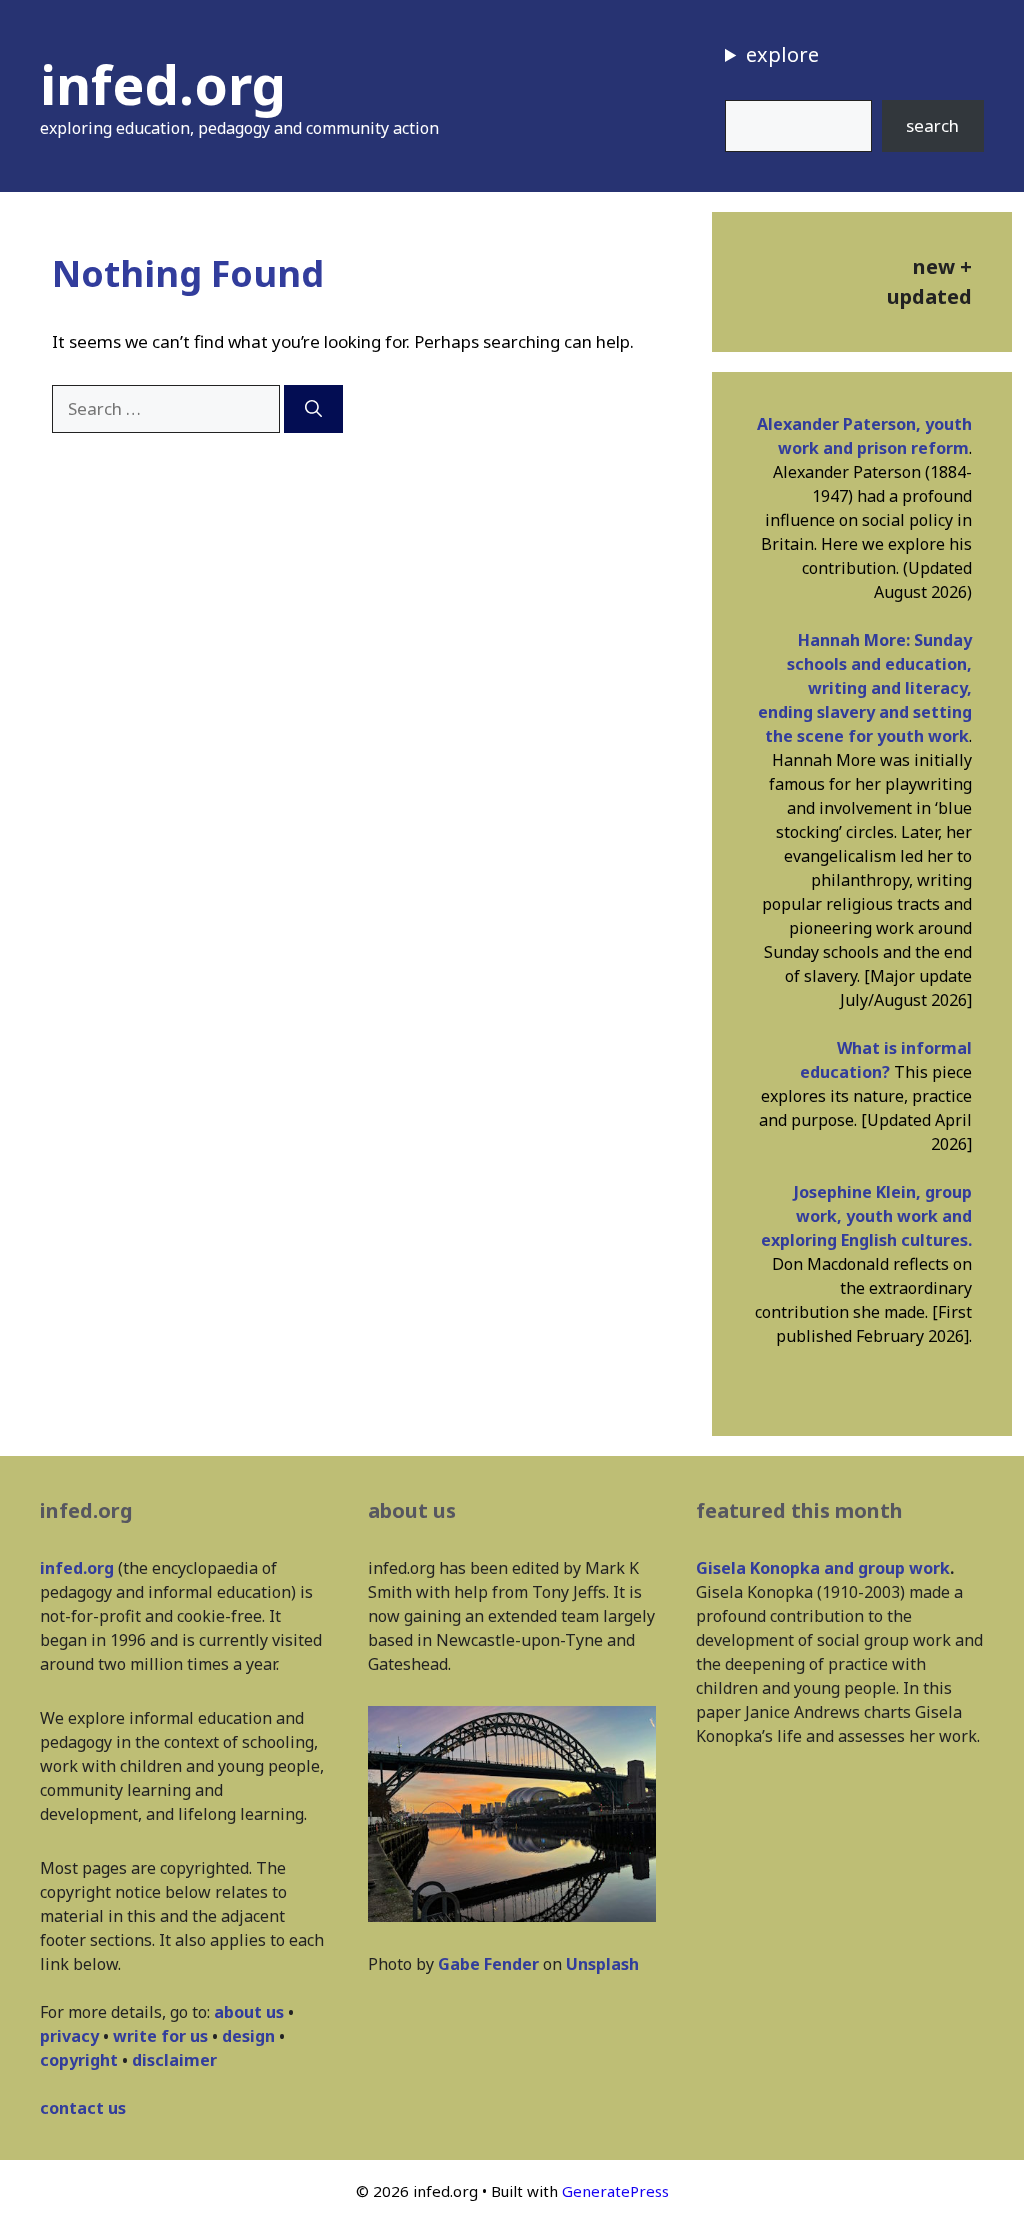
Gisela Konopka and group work (823, 1568)
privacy (69, 2036)
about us (249, 2012)
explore (782, 54)
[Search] (313, 409)
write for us (160, 2036)
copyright (79, 2060)
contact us (83, 2108)
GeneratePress (615, 2191)
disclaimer (174, 2060)
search (932, 125)
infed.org (163, 84)
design (248, 2036)
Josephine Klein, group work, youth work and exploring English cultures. (866, 1216)
